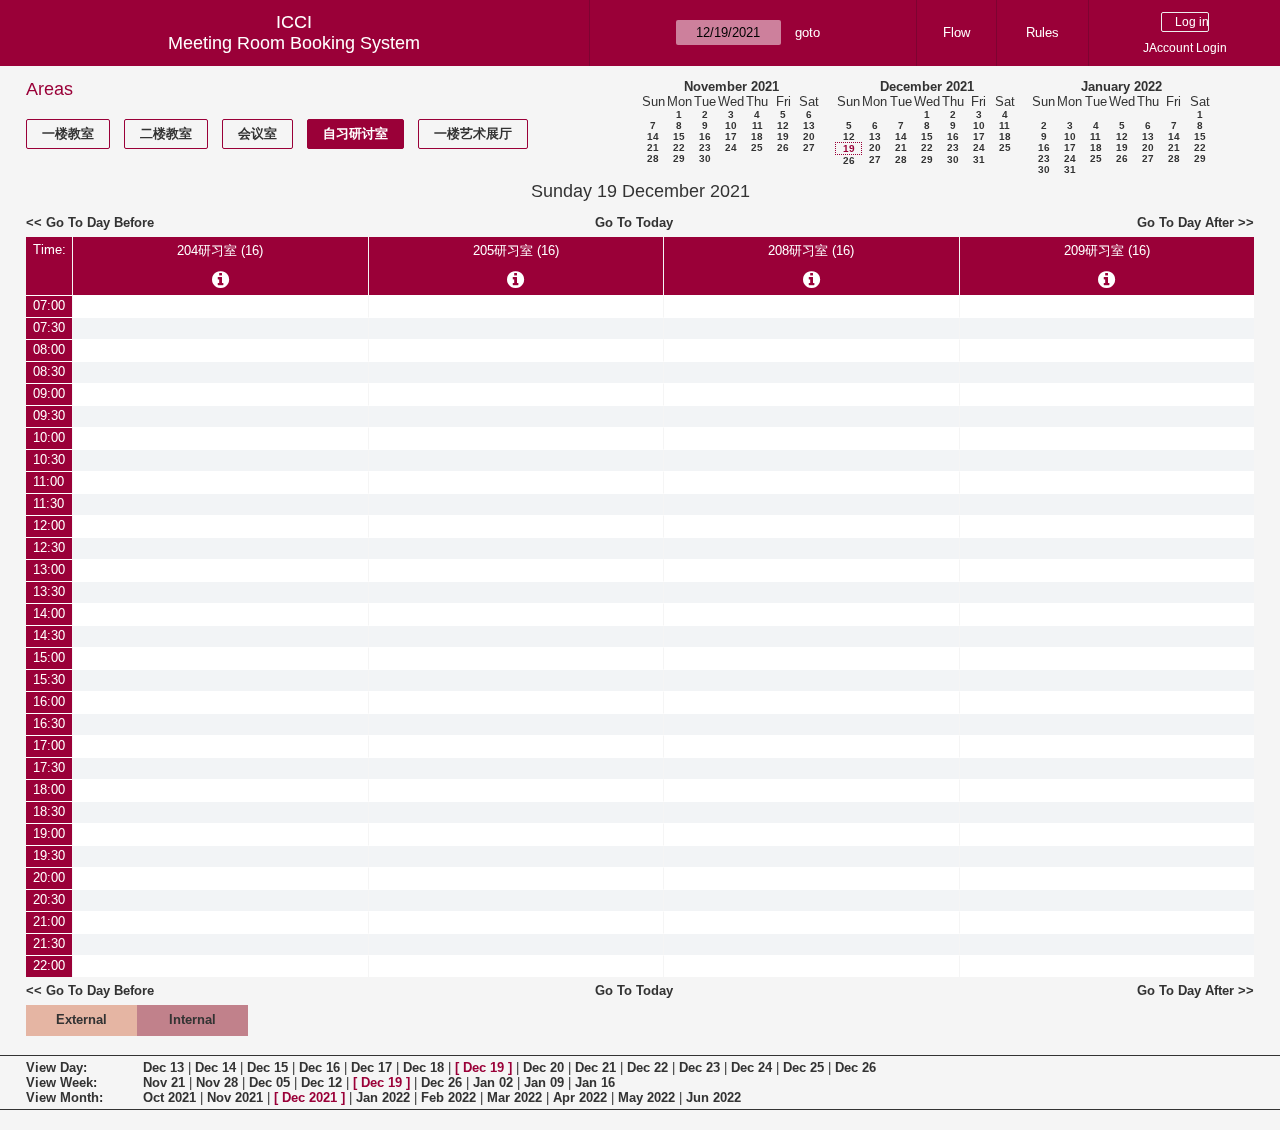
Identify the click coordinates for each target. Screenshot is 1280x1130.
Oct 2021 (169, 1097)
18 (757, 136)
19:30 (49, 855)
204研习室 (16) (220, 250)
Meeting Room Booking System (294, 43)
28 (653, 158)
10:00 (49, 437)
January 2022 (1121, 86)
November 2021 (731, 86)
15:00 (49, 657)
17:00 (49, 745)
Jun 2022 (713, 1097)
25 (757, 147)
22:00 (49, 965)
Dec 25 (803, 1067)
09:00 (49, 393)
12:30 (49, 547)
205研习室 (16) (516, 250)
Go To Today (634, 222)
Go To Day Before (100, 222)
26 (783, 147)
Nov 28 (217, 1082)
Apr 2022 (580, 1097)
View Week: (61, 1082)
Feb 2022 (448, 1097)
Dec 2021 (309, 1097)
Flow (956, 32)
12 (783, 125)
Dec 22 (647, 1067)
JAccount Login (1185, 48)
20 (809, 136)
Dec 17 (371, 1067)
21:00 (49, 921)
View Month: (64, 1097)
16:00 (49, 701)
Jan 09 (544, 1082)
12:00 (49, 525)
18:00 (49, 789)
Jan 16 (595, 1082)
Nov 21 (164, 1082)
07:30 (49, 327)
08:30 (49, 371)
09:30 (49, 415)
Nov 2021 (235, 1097)
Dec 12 (321, 1082)
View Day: (56, 1067)
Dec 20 (543, 1067)
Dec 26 (855, 1067)
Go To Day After (1185, 222)
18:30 (49, 811)
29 (679, 158)
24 (731, 147)
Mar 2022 (514, 1097)
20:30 (49, 899)
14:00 (49, 613)
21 (653, 147)
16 (705, 136)
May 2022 (646, 1097)
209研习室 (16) (1107, 250)
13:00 (49, 569)
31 (979, 159)
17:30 (49, 767)
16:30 (49, 723)
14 (653, 136)
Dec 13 (163, 1067)
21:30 (49, 943)
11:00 (48, 481)
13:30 (49, 591)
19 (783, 136)
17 (731, 136)
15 (679, 136)
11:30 (48, 503)
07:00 (49, 305)
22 (679, 147)
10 (731, 125)
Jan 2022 (383, 1097)
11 (757, 125)
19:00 (49, 833)
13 (809, 125)
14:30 (49, 635)
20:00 (49, 877)
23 (705, 147)
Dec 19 (483, 1067)
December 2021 (927, 86)
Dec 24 (751, 1067)
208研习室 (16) (811, 250)
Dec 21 (595, 1067)
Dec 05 (269, 1082)
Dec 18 (423, 1067)
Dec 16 (319, 1067)
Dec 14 (215, 1067)
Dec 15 (267, 1067)
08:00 (49, 349)
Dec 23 (699, 1067)
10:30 (49, 459)
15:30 (49, 679)
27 (809, 147)
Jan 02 (493, 1082)
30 (705, 158)
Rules (1042, 32)
